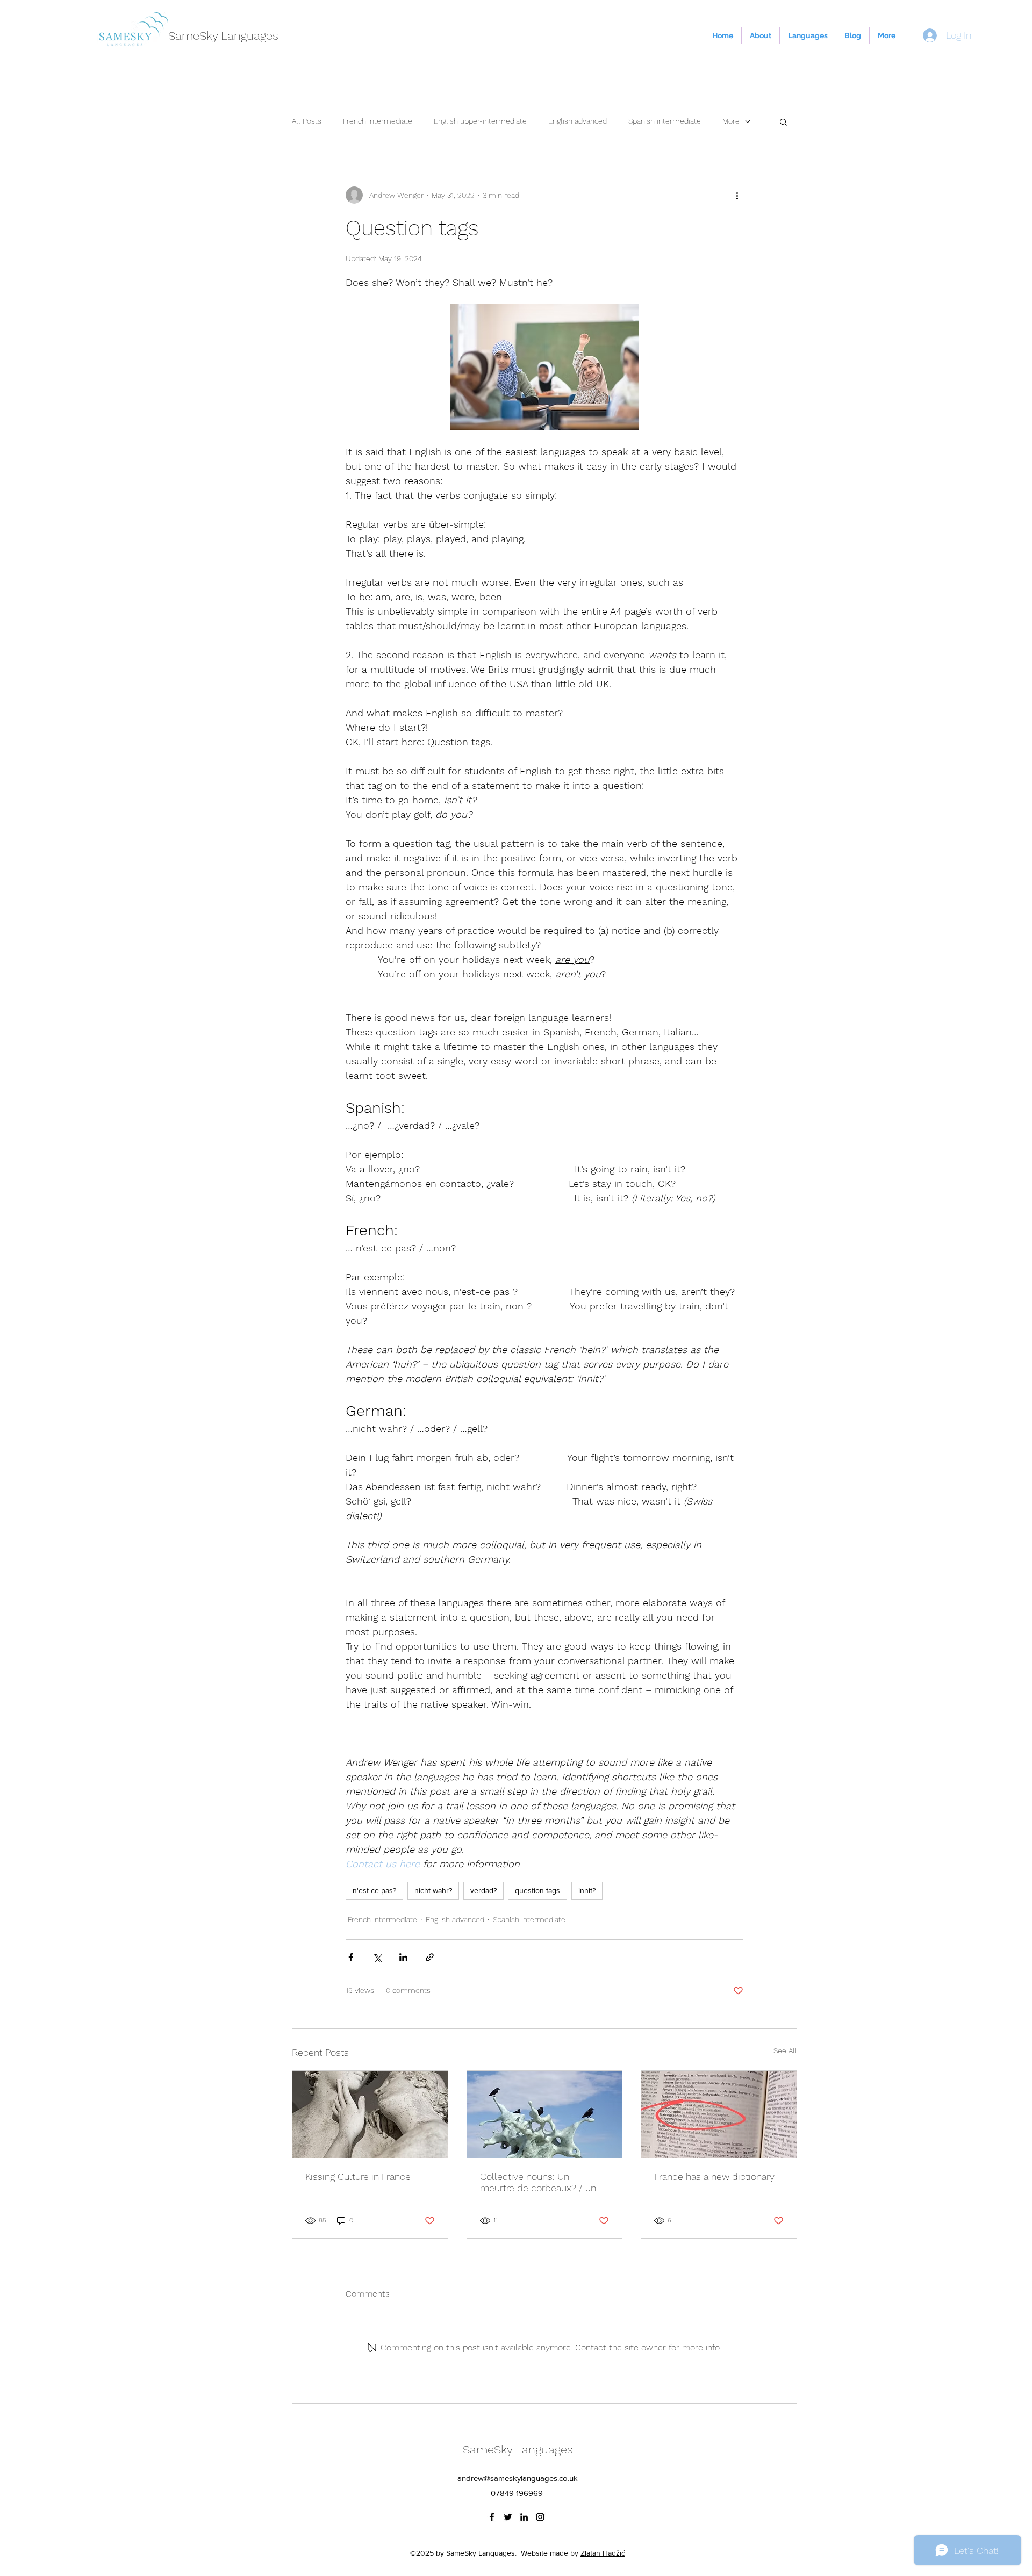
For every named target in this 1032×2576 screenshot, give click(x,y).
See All (785, 2050)
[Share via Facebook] (351, 1957)
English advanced (578, 121)
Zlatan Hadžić (603, 2553)
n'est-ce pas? (374, 1890)
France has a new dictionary (714, 2176)
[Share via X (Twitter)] (377, 1957)
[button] (783, 121)
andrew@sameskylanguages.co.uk (518, 2478)
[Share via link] (430, 1957)
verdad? (483, 1890)
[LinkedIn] (524, 2517)
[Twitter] (508, 2517)
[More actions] (737, 195)
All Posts (307, 121)
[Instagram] (540, 2517)
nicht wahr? (433, 1890)
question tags (537, 1890)
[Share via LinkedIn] (403, 1957)
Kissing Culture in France (358, 2176)
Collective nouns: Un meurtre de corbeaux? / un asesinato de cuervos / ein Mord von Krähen (538, 2182)
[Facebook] (492, 2517)
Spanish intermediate (665, 121)
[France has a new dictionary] (719, 2114)
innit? (587, 1890)
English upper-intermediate (480, 121)
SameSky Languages (223, 36)
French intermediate (378, 121)
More (731, 121)
